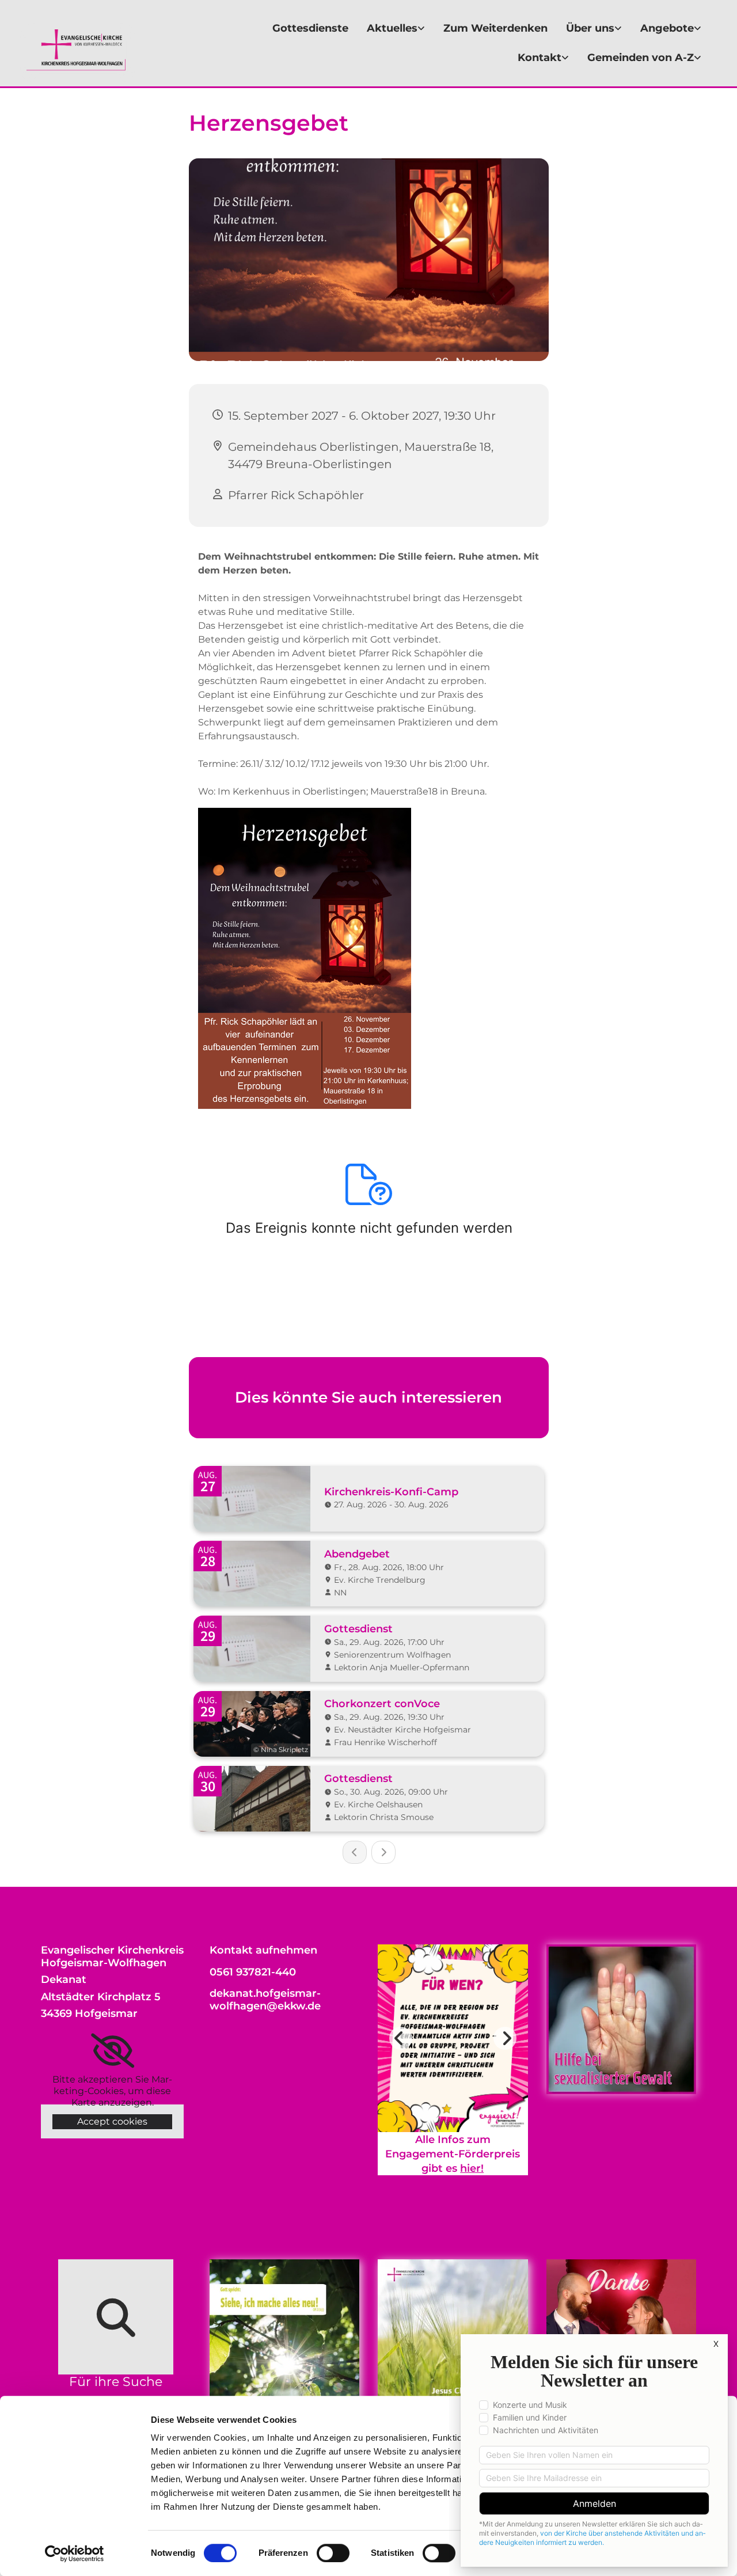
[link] (396, 29)
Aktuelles (392, 28)
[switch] (333, 2553)
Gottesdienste (310, 28)
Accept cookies (112, 2121)
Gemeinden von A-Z (641, 58)
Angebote (667, 28)
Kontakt (540, 58)
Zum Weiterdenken (495, 28)
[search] (116, 2317)
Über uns (590, 28)
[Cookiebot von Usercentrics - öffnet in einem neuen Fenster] (75, 2554)
